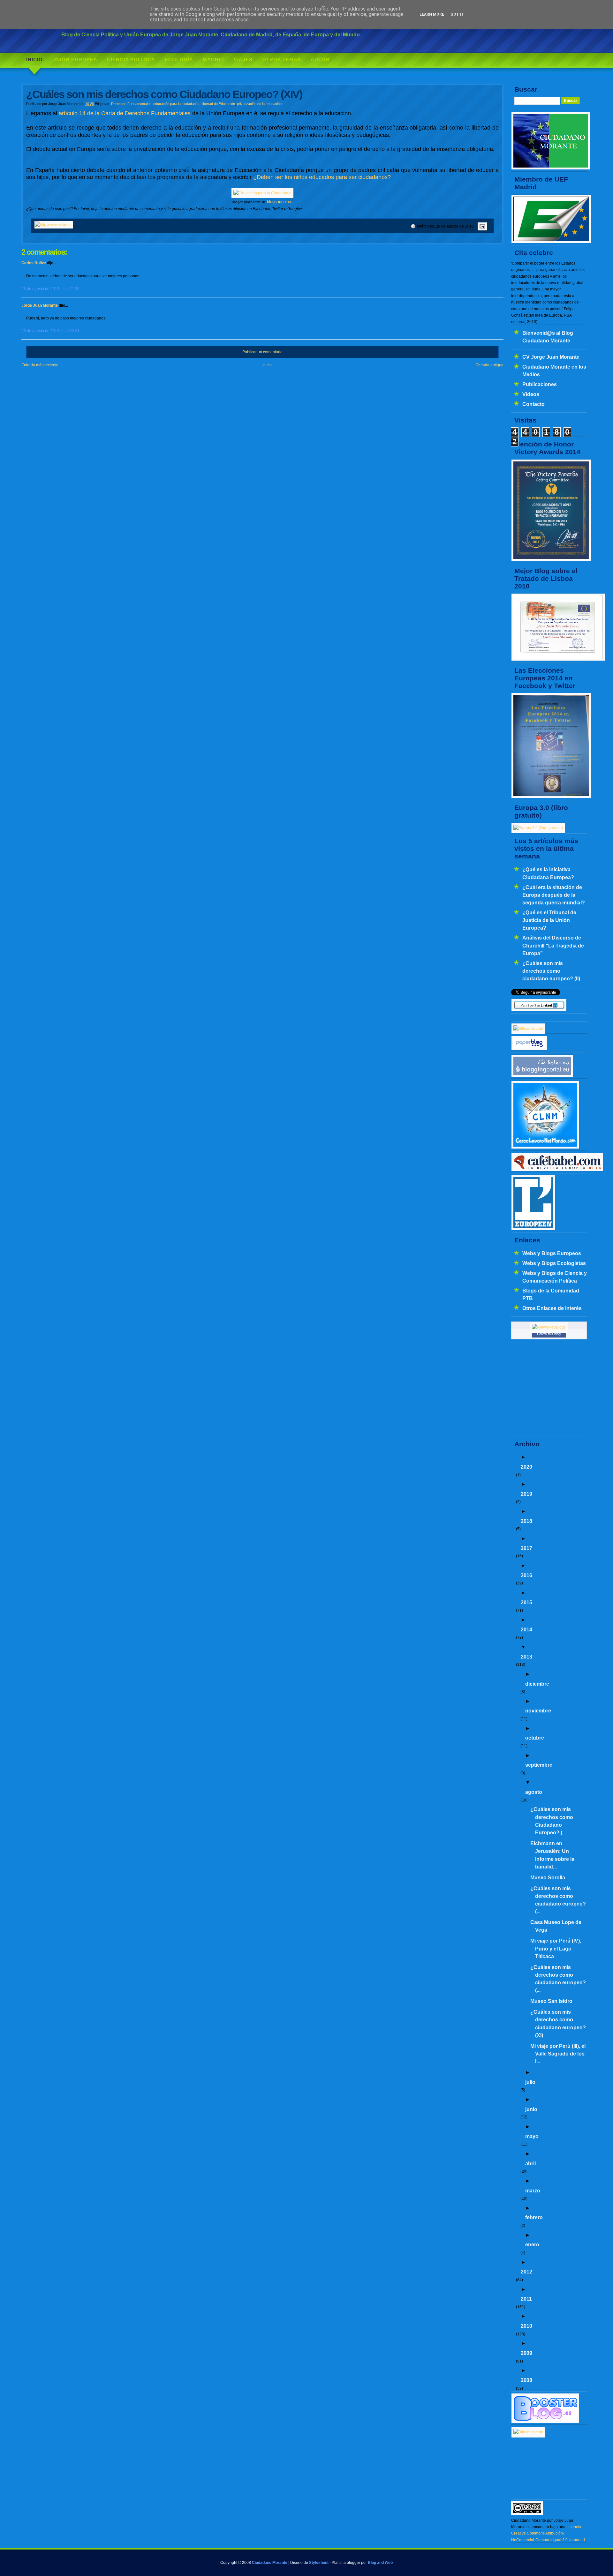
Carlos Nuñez (34, 263)
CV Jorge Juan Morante (551, 357)
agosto (534, 1792)
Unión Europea (75, 60)
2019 (526, 1494)
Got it (457, 14)
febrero (534, 2217)
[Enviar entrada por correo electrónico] (481, 226)
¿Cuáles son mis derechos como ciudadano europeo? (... (558, 1900)
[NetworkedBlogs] (549, 1327)
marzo (533, 2190)
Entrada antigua (490, 365)
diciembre (537, 1684)
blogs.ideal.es (280, 202)
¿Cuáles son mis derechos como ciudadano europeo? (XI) (558, 2023)
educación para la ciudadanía (176, 104)
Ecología (179, 60)
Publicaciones (540, 384)
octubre (535, 1738)
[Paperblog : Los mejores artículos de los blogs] (529, 1049)
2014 (526, 1629)
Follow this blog (549, 1334)
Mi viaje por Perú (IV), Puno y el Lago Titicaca (556, 1948)
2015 (526, 1602)
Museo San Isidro (551, 2001)
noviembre (538, 1711)
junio (531, 2109)
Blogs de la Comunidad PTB (551, 1294)
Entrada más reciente (40, 365)
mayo (532, 2136)
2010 (526, 2326)
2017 (526, 1548)
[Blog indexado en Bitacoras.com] (528, 1029)
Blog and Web (380, 2563)
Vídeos (531, 394)
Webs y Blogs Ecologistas (554, 1263)
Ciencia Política (131, 60)
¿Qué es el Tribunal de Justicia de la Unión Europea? (549, 920)
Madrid (213, 60)
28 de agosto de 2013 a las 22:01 (50, 331)
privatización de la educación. (260, 104)
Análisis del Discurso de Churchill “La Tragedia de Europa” (553, 945)
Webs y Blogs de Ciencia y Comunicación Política (555, 1277)
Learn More (432, 14)
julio (530, 2082)
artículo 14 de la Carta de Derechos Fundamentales (125, 113)
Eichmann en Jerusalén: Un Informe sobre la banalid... (552, 1855)
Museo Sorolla (548, 1877)
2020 (526, 1467)
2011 (526, 2299)
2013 (526, 1657)
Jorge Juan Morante (40, 305)
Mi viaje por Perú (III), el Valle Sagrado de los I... (558, 2054)
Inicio (34, 60)
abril (530, 2163)
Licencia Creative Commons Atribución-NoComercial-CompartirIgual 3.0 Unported (548, 2533)
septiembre (539, 1765)
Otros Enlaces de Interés (552, 1308)
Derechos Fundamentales (131, 104)
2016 (526, 1575)
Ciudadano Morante (270, 2563)
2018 (526, 1521)
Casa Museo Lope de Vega (556, 1926)
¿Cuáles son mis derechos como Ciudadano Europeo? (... (552, 1821)
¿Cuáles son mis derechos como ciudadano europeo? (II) (551, 971)
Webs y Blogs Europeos (552, 1253)
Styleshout (319, 2563)
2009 (526, 2353)
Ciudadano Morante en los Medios (554, 371)
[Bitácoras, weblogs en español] (528, 2432)
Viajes (243, 60)
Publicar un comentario (262, 352)
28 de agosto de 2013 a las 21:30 (50, 289)
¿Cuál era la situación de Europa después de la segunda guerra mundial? (554, 895)
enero (532, 2244)
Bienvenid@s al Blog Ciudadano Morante (548, 337)
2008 (526, 2380)
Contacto (534, 404)
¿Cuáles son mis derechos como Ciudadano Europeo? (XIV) (164, 94)
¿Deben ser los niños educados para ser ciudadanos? (322, 177)
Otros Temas (282, 60)
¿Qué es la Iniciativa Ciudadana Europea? (548, 873)
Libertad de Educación (218, 104)
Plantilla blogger (346, 2563)
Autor (320, 60)
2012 (526, 2272)
